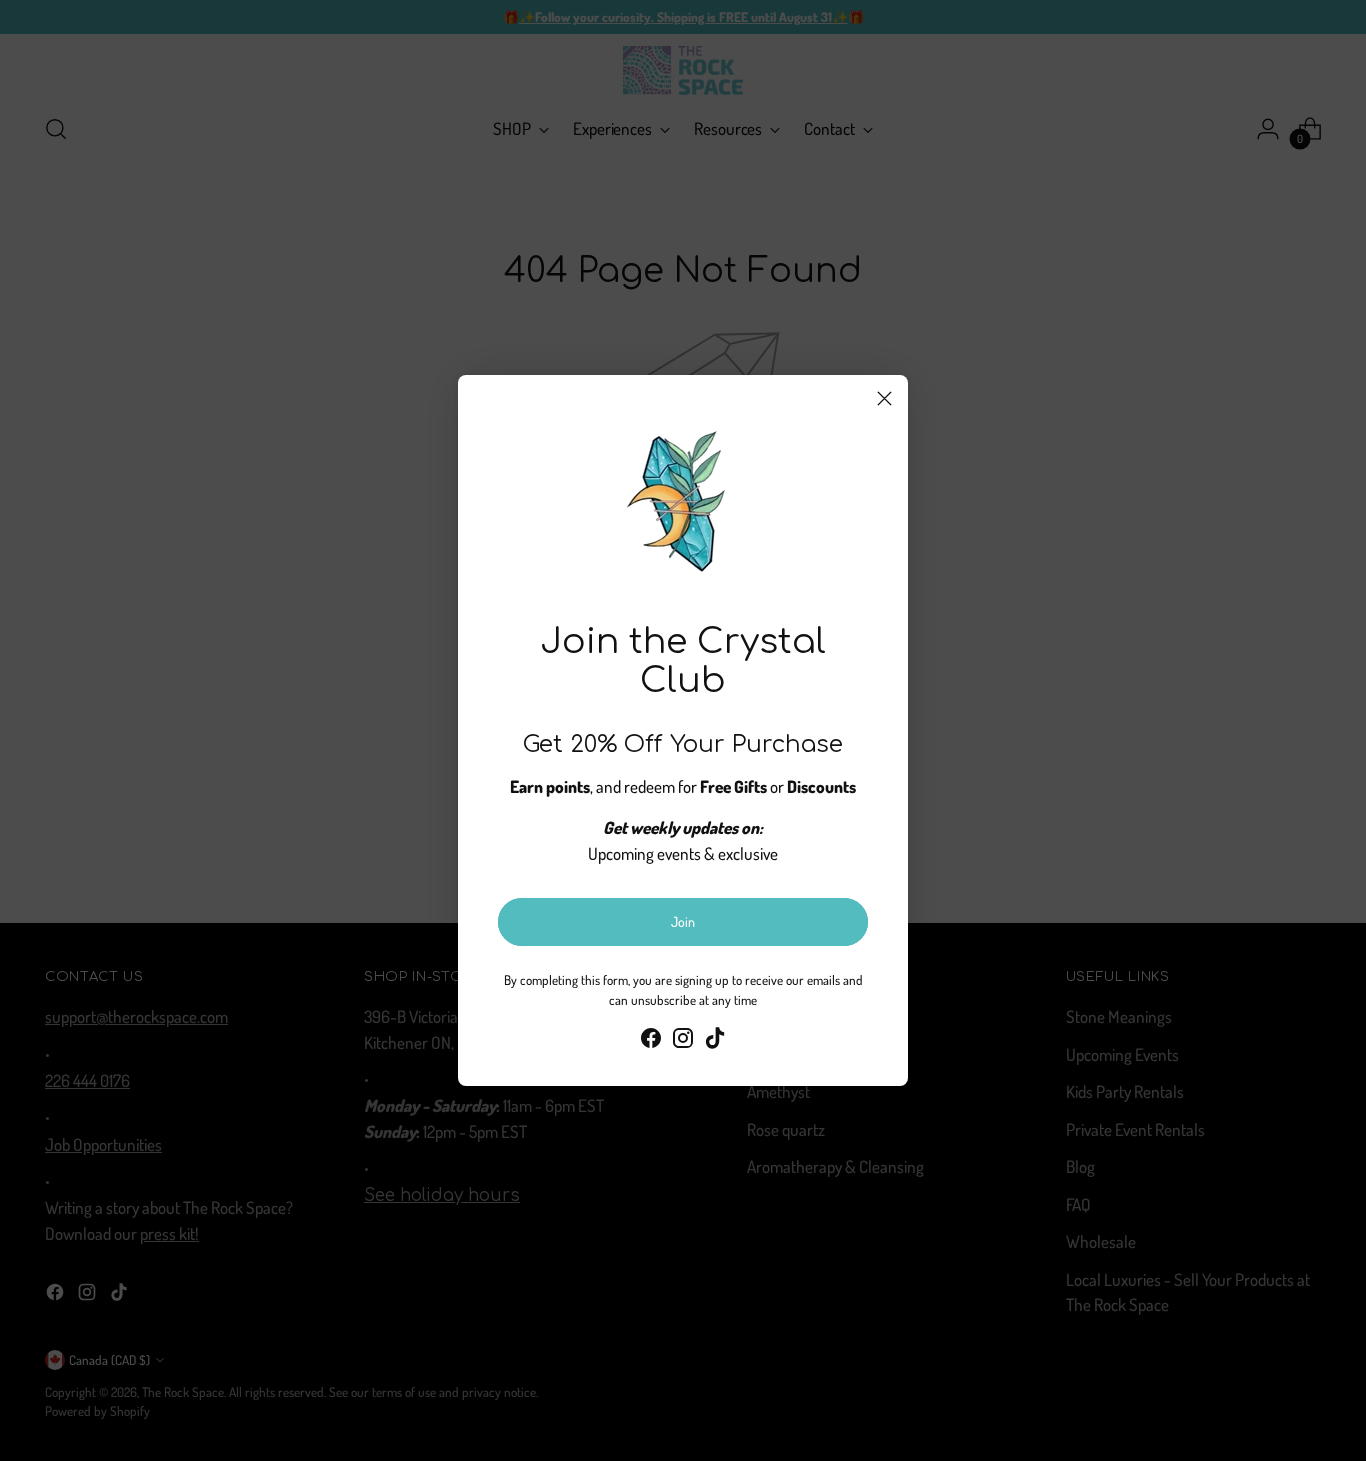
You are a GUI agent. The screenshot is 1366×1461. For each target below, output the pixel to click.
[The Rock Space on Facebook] (651, 1041)
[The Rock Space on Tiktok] (715, 1041)
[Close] (884, 398)
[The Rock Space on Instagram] (683, 1041)
